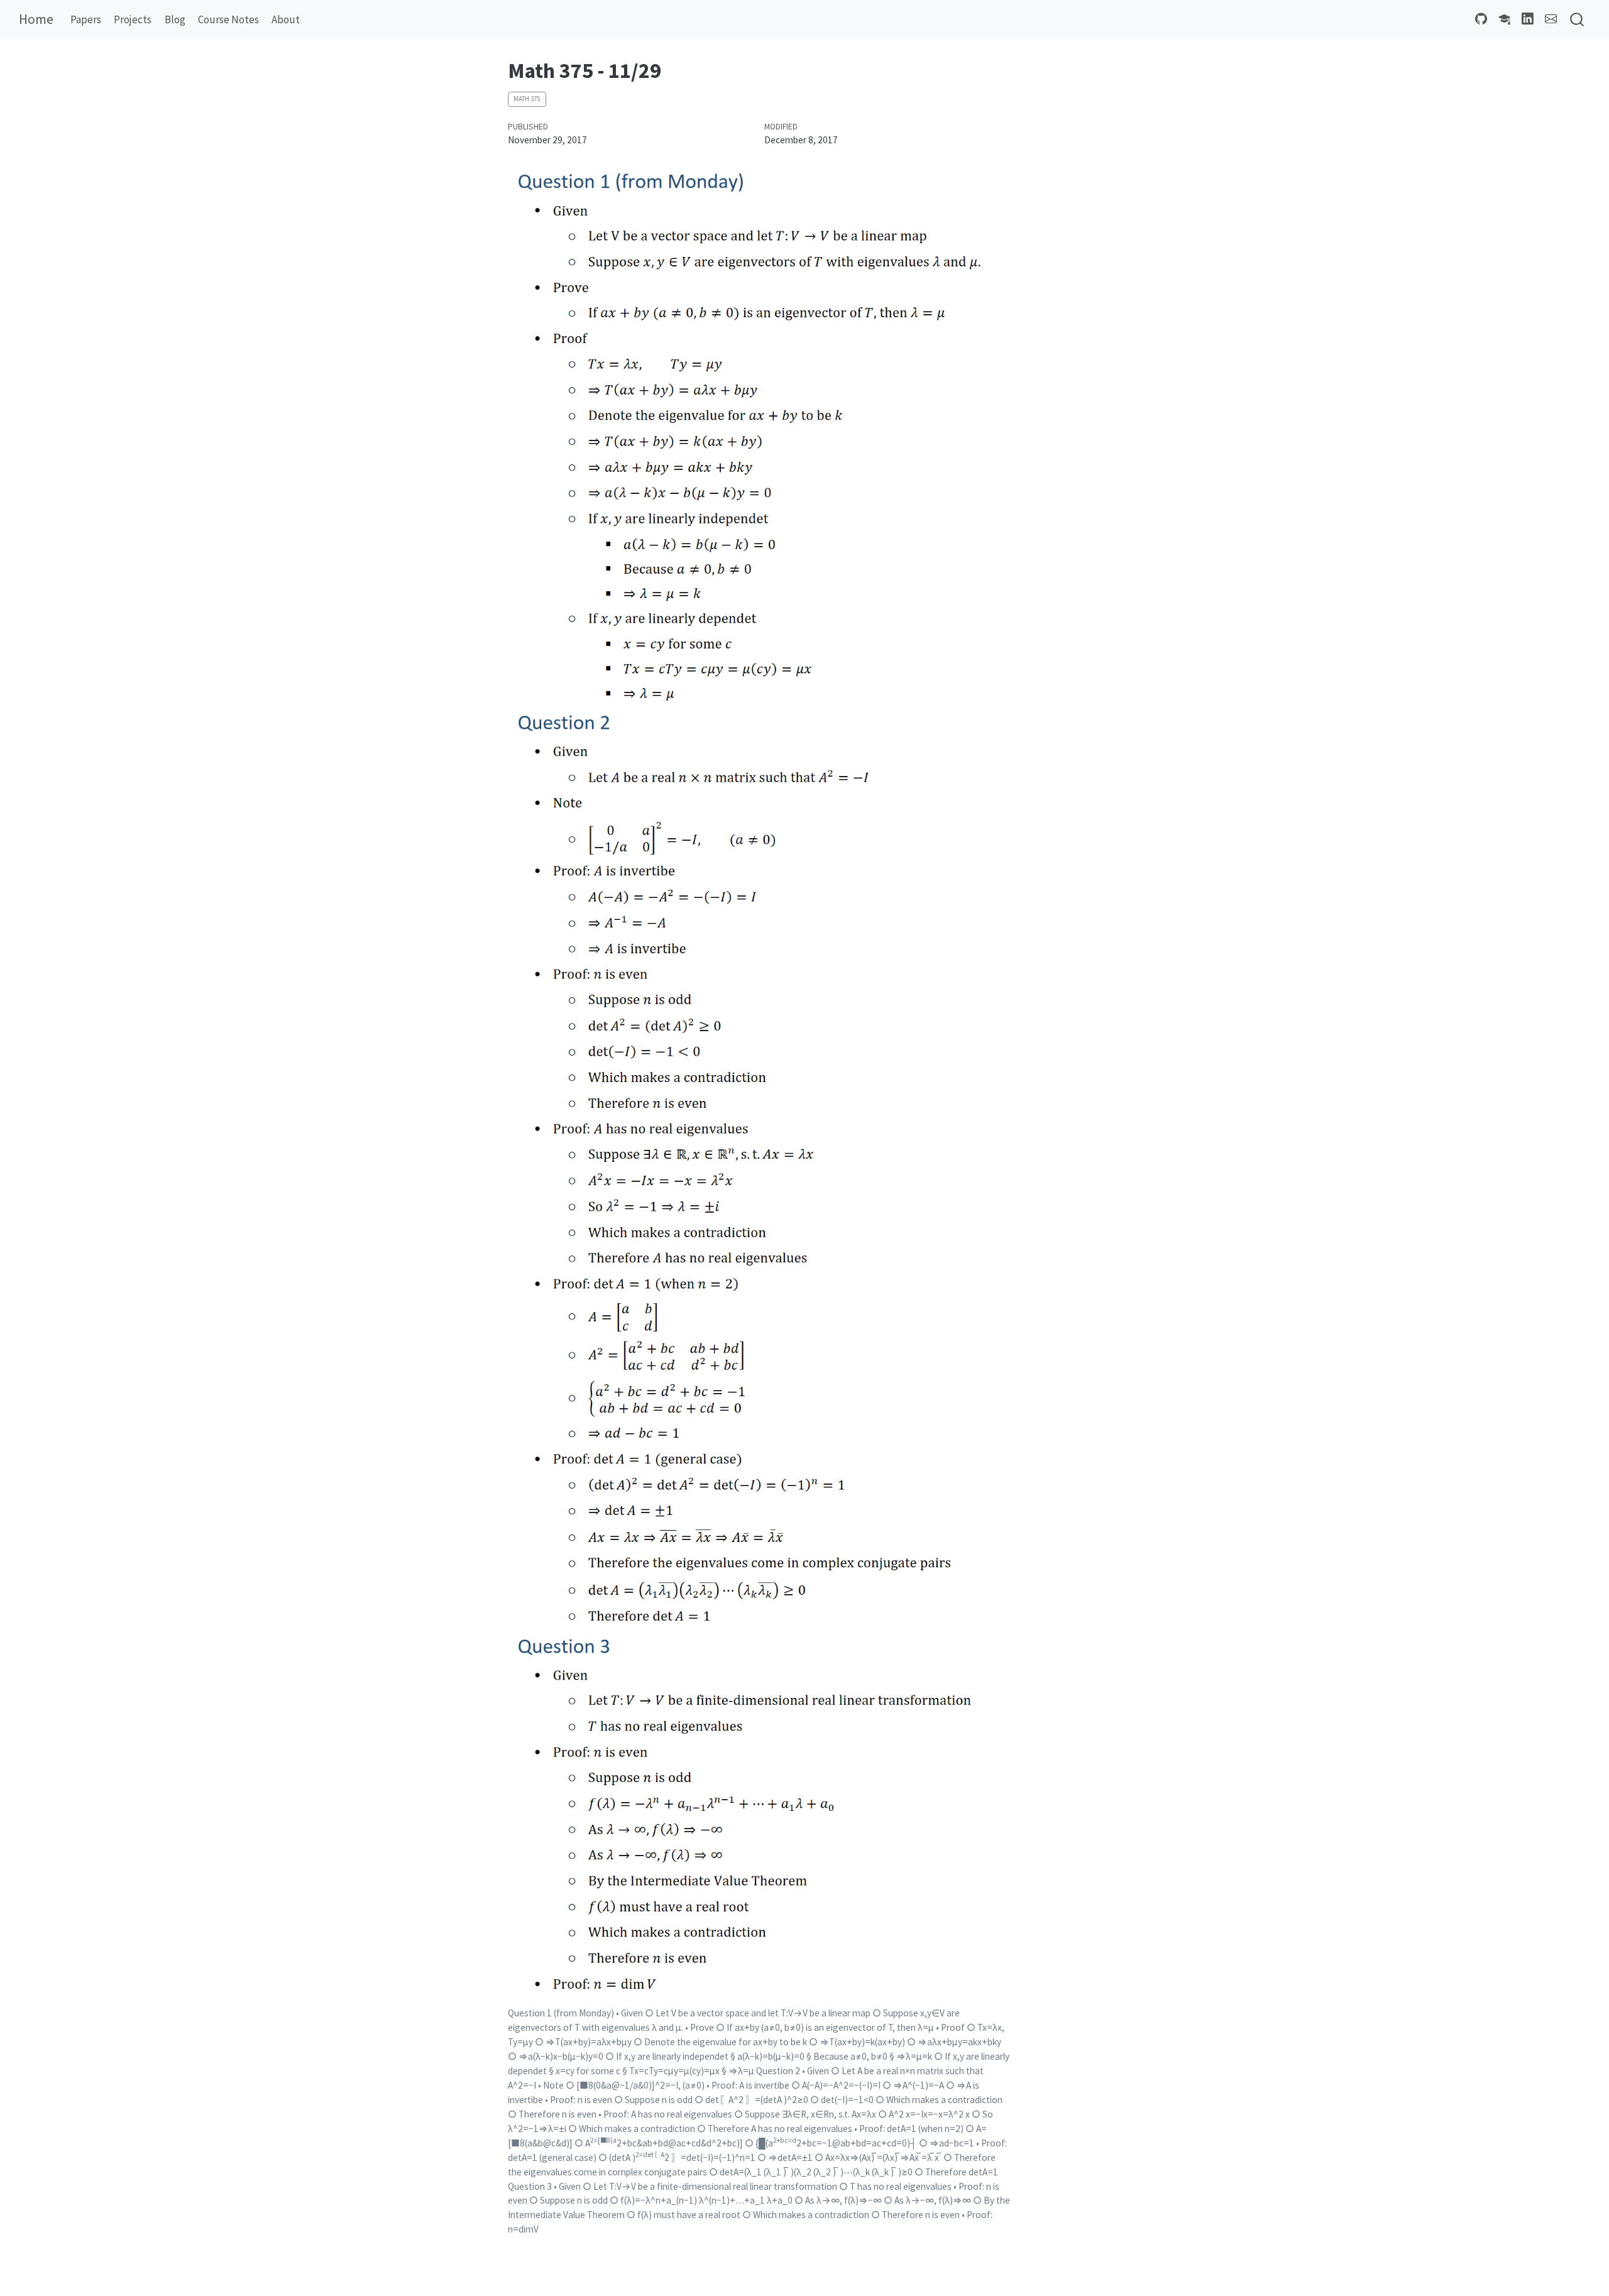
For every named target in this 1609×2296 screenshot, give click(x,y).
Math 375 (527, 99)
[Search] (1577, 20)
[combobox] (1578, 20)
